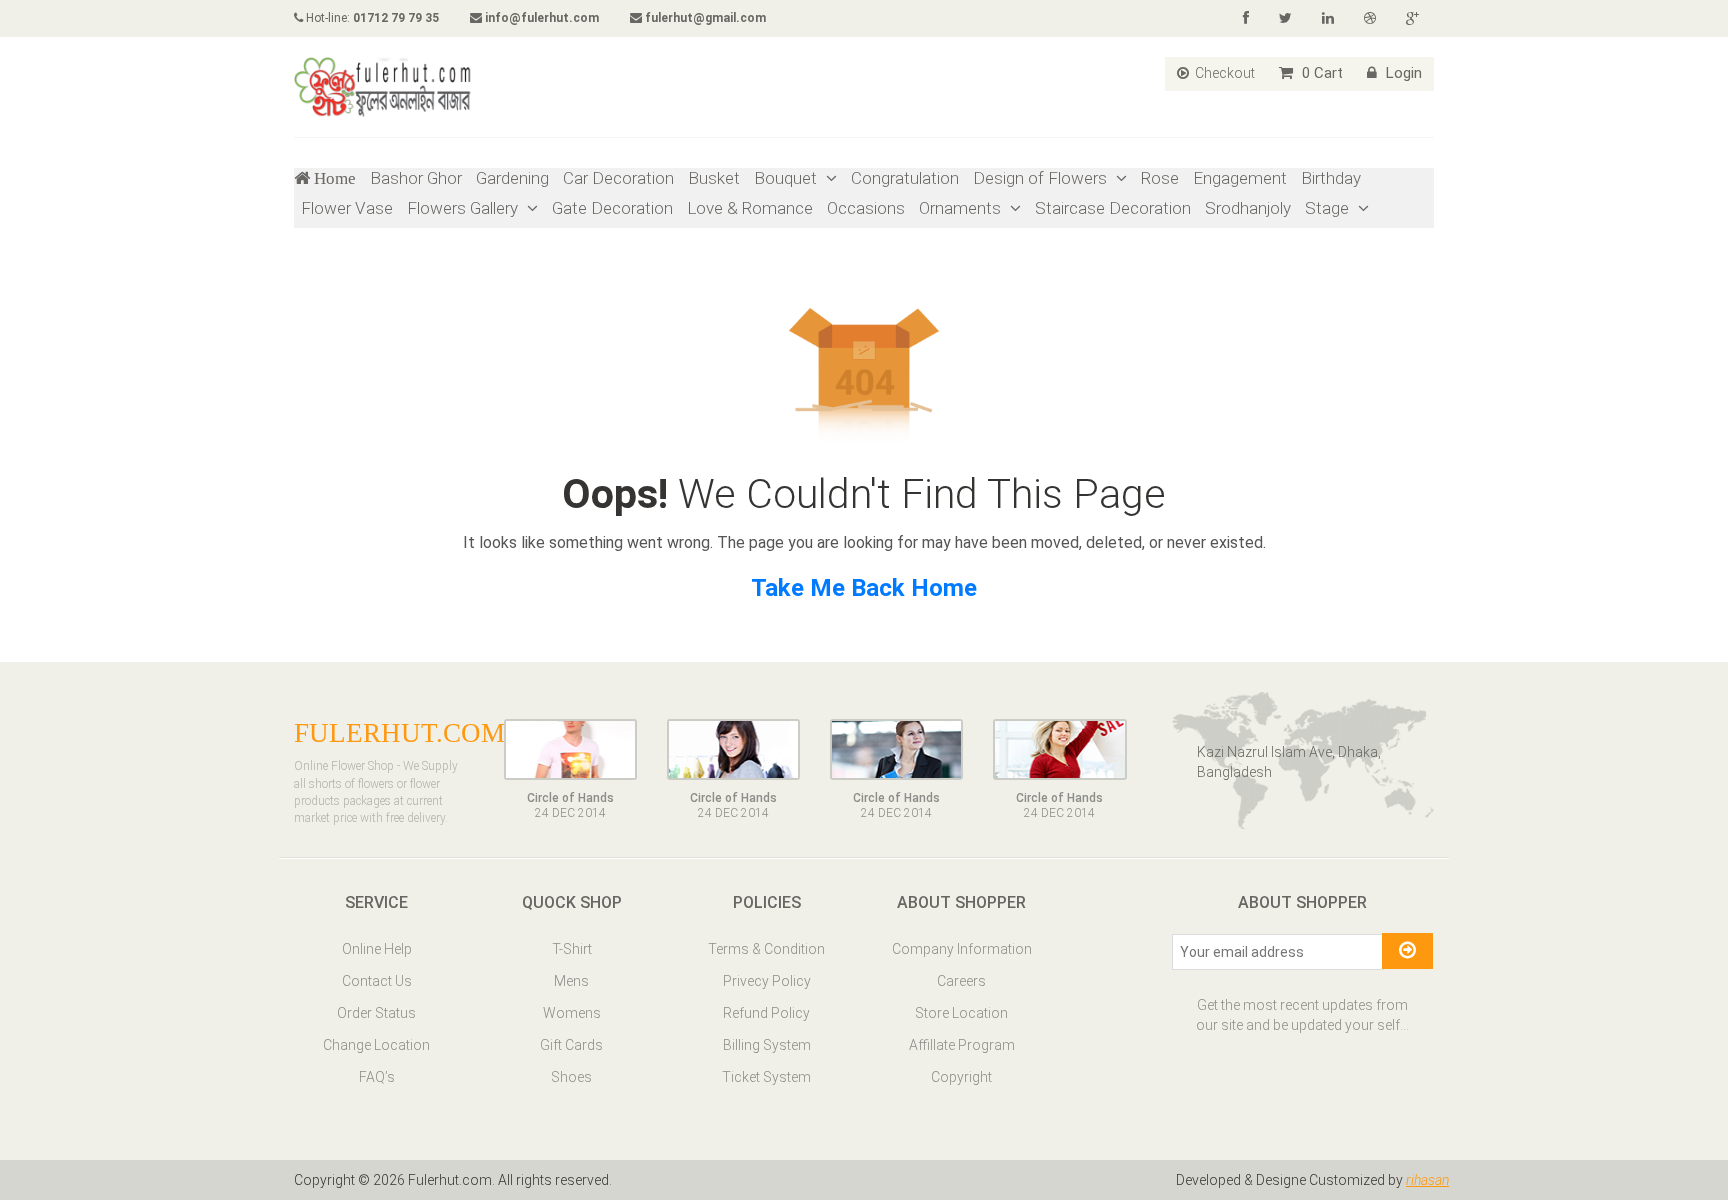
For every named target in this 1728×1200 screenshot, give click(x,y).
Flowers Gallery (464, 208)
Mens (571, 981)
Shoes (571, 1077)
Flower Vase (347, 208)
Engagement (1240, 178)
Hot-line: (371, 18)
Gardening (512, 178)
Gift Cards (571, 1045)
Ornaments (962, 208)
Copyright (961, 1077)
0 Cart (1320, 73)
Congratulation (905, 178)
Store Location (961, 1013)
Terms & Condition (766, 949)
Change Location (376, 1045)
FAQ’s (377, 1077)
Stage (1329, 208)
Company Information (962, 949)
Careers (961, 981)
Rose (1160, 178)
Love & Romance (750, 208)
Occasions (866, 208)
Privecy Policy (767, 981)
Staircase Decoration (1113, 208)
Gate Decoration (612, 208)
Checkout (1223, 73)
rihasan (1427, 1180)
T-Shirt (572, 949)
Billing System (767, 1045)
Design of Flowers (1042, 178)
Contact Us (377, 981)
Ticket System (766, 1077)
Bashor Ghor (416, 178)
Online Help (377, 949)
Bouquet (787, 178)
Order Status (376, 1013)
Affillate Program (962, 1045)
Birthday (1331, 178)
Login (1402, 73)
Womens (572, 1013)
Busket (714, 178)
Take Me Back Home (864, 588)
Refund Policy (766, 1013)
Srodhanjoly (1248, 208)
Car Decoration (618, 178)
